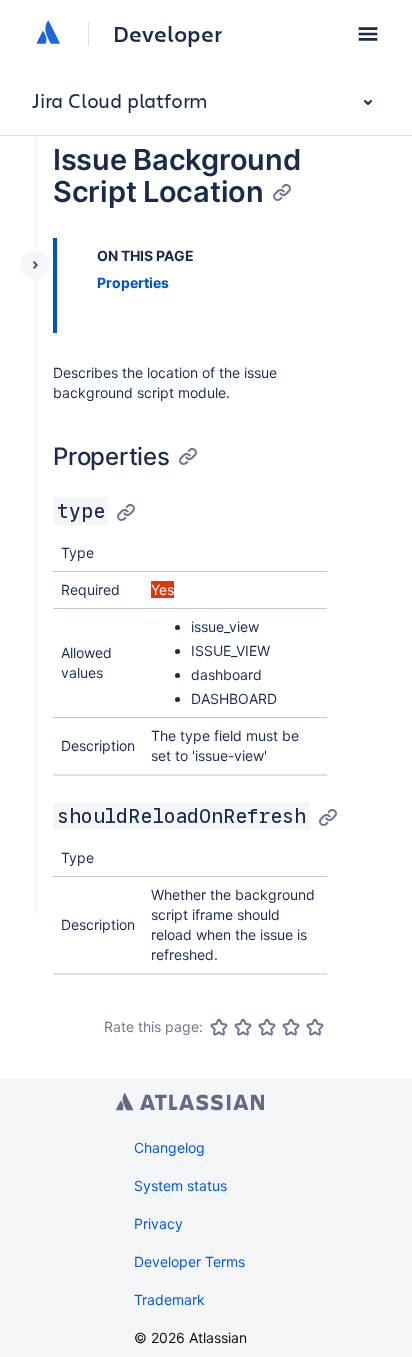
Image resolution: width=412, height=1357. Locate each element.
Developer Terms (189, 1261)
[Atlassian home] (48, 34)
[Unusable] (219, 1027)
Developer (167, 34)
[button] (368, 34)
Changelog (169, 1147)
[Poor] (243, 1027)
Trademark (169, 1299)
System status (180, 1185)
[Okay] (267, 1027)
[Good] (291, 1027)
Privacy (158, 1223)
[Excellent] (315, 1027)
